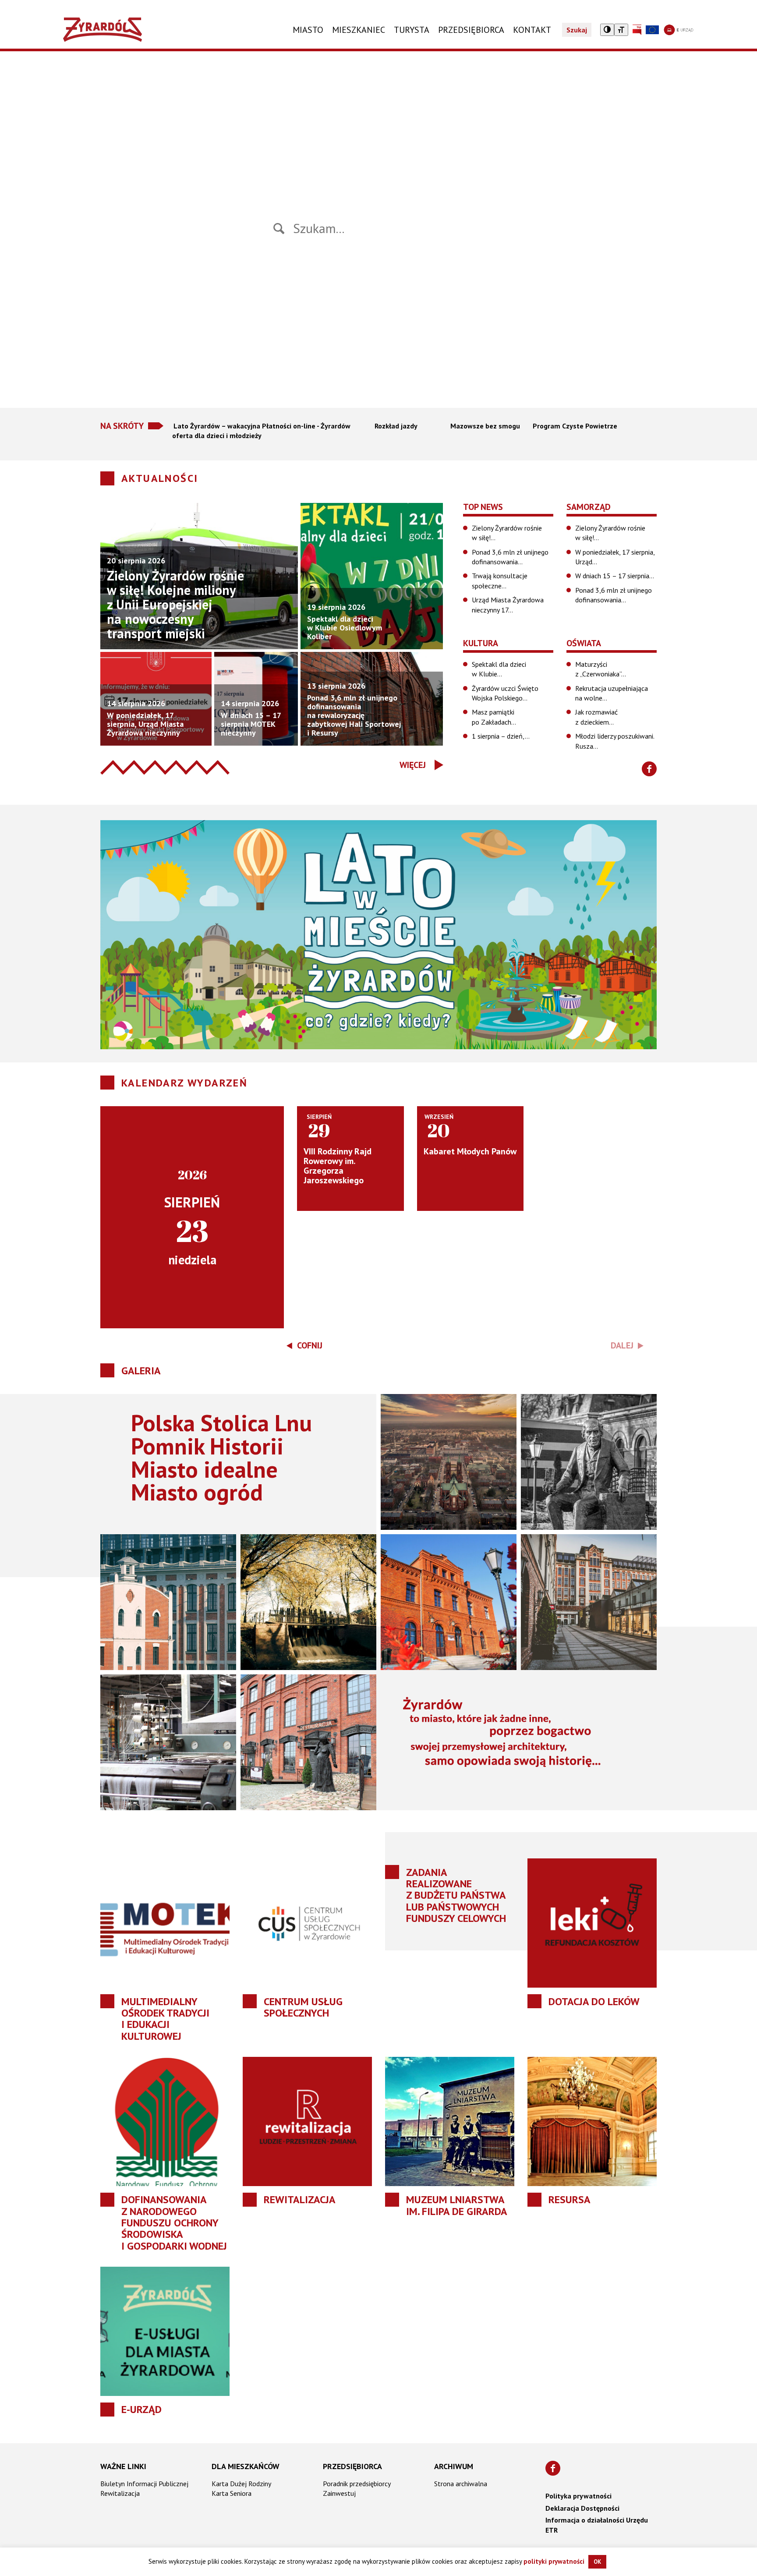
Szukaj (577, 30)
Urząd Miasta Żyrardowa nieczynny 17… (508, 605)
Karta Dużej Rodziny (241, 2484)
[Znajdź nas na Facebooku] (649, 769)
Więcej (413, 765)
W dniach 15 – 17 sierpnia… (615, 576)
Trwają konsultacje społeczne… (500, 580)
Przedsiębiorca (352, 2466)
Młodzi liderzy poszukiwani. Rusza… (615, 741)
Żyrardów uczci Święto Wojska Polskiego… (505, 693)
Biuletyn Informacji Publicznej (144, 2484)
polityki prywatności (554, 2561)
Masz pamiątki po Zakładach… (494, 717)
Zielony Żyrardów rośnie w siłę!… (507, 533)
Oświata (584, 643)
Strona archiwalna (461, 2484)
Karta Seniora (232, 2493)
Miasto (308, 30)
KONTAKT (532, 30)
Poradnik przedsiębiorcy (357, 2484)
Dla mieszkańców (246, 2466)
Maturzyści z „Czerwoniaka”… (601, 669)
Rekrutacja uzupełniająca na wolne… (612, 693)
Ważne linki (123, 2466)
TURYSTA (412, 30)
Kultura (481, 643)
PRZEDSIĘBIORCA (471, 30)
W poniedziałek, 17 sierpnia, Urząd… (615, 557)
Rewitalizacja (120, 2493)
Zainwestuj (339, 2493)
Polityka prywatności (578, 2496)
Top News (483, 507)
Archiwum (454, 2466)
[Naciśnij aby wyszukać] (279, 228)
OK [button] (597, 2562)
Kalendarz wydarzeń (184, 1083)
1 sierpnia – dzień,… (501, 736)
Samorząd (589, 507)
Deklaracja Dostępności (582, 2508)
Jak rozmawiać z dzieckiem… (596, 717)
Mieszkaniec (359, 30)
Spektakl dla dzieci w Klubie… (499, 669)
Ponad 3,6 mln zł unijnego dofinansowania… (510, 557)
